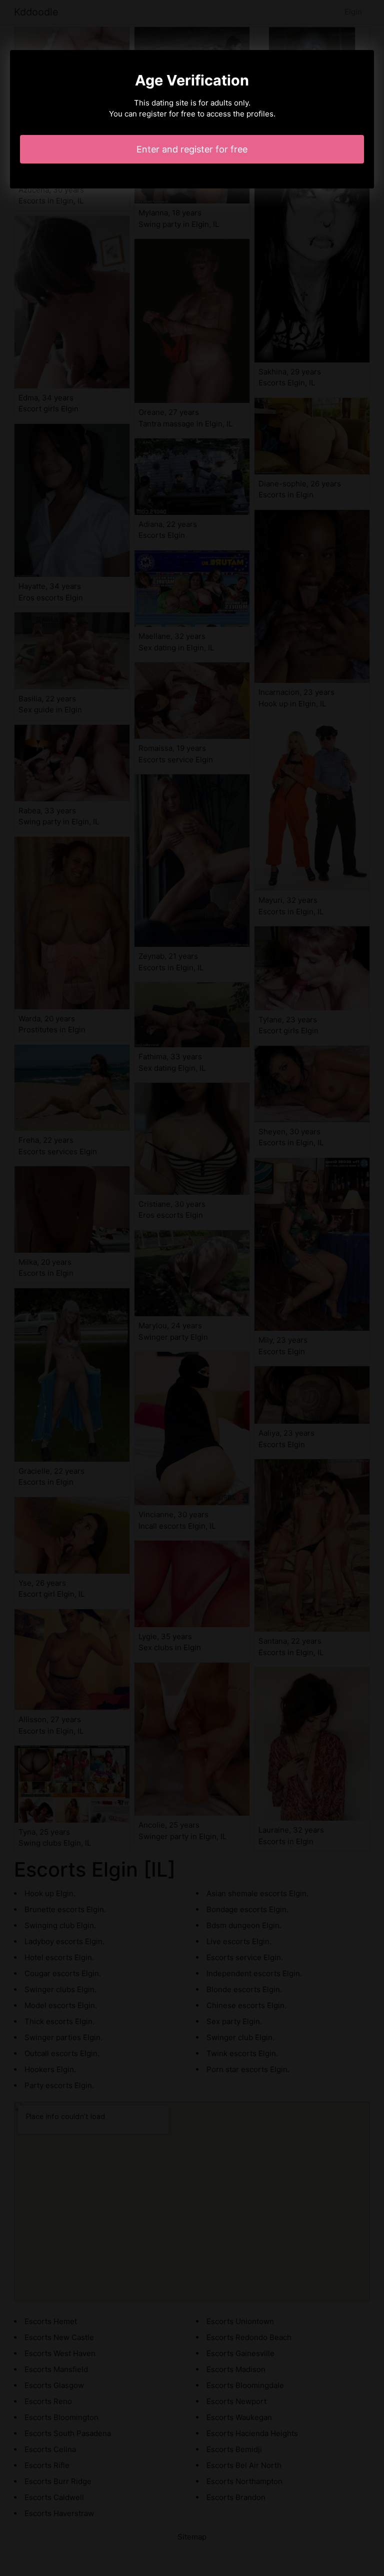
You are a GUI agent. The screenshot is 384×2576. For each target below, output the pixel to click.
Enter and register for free (192, 149)
